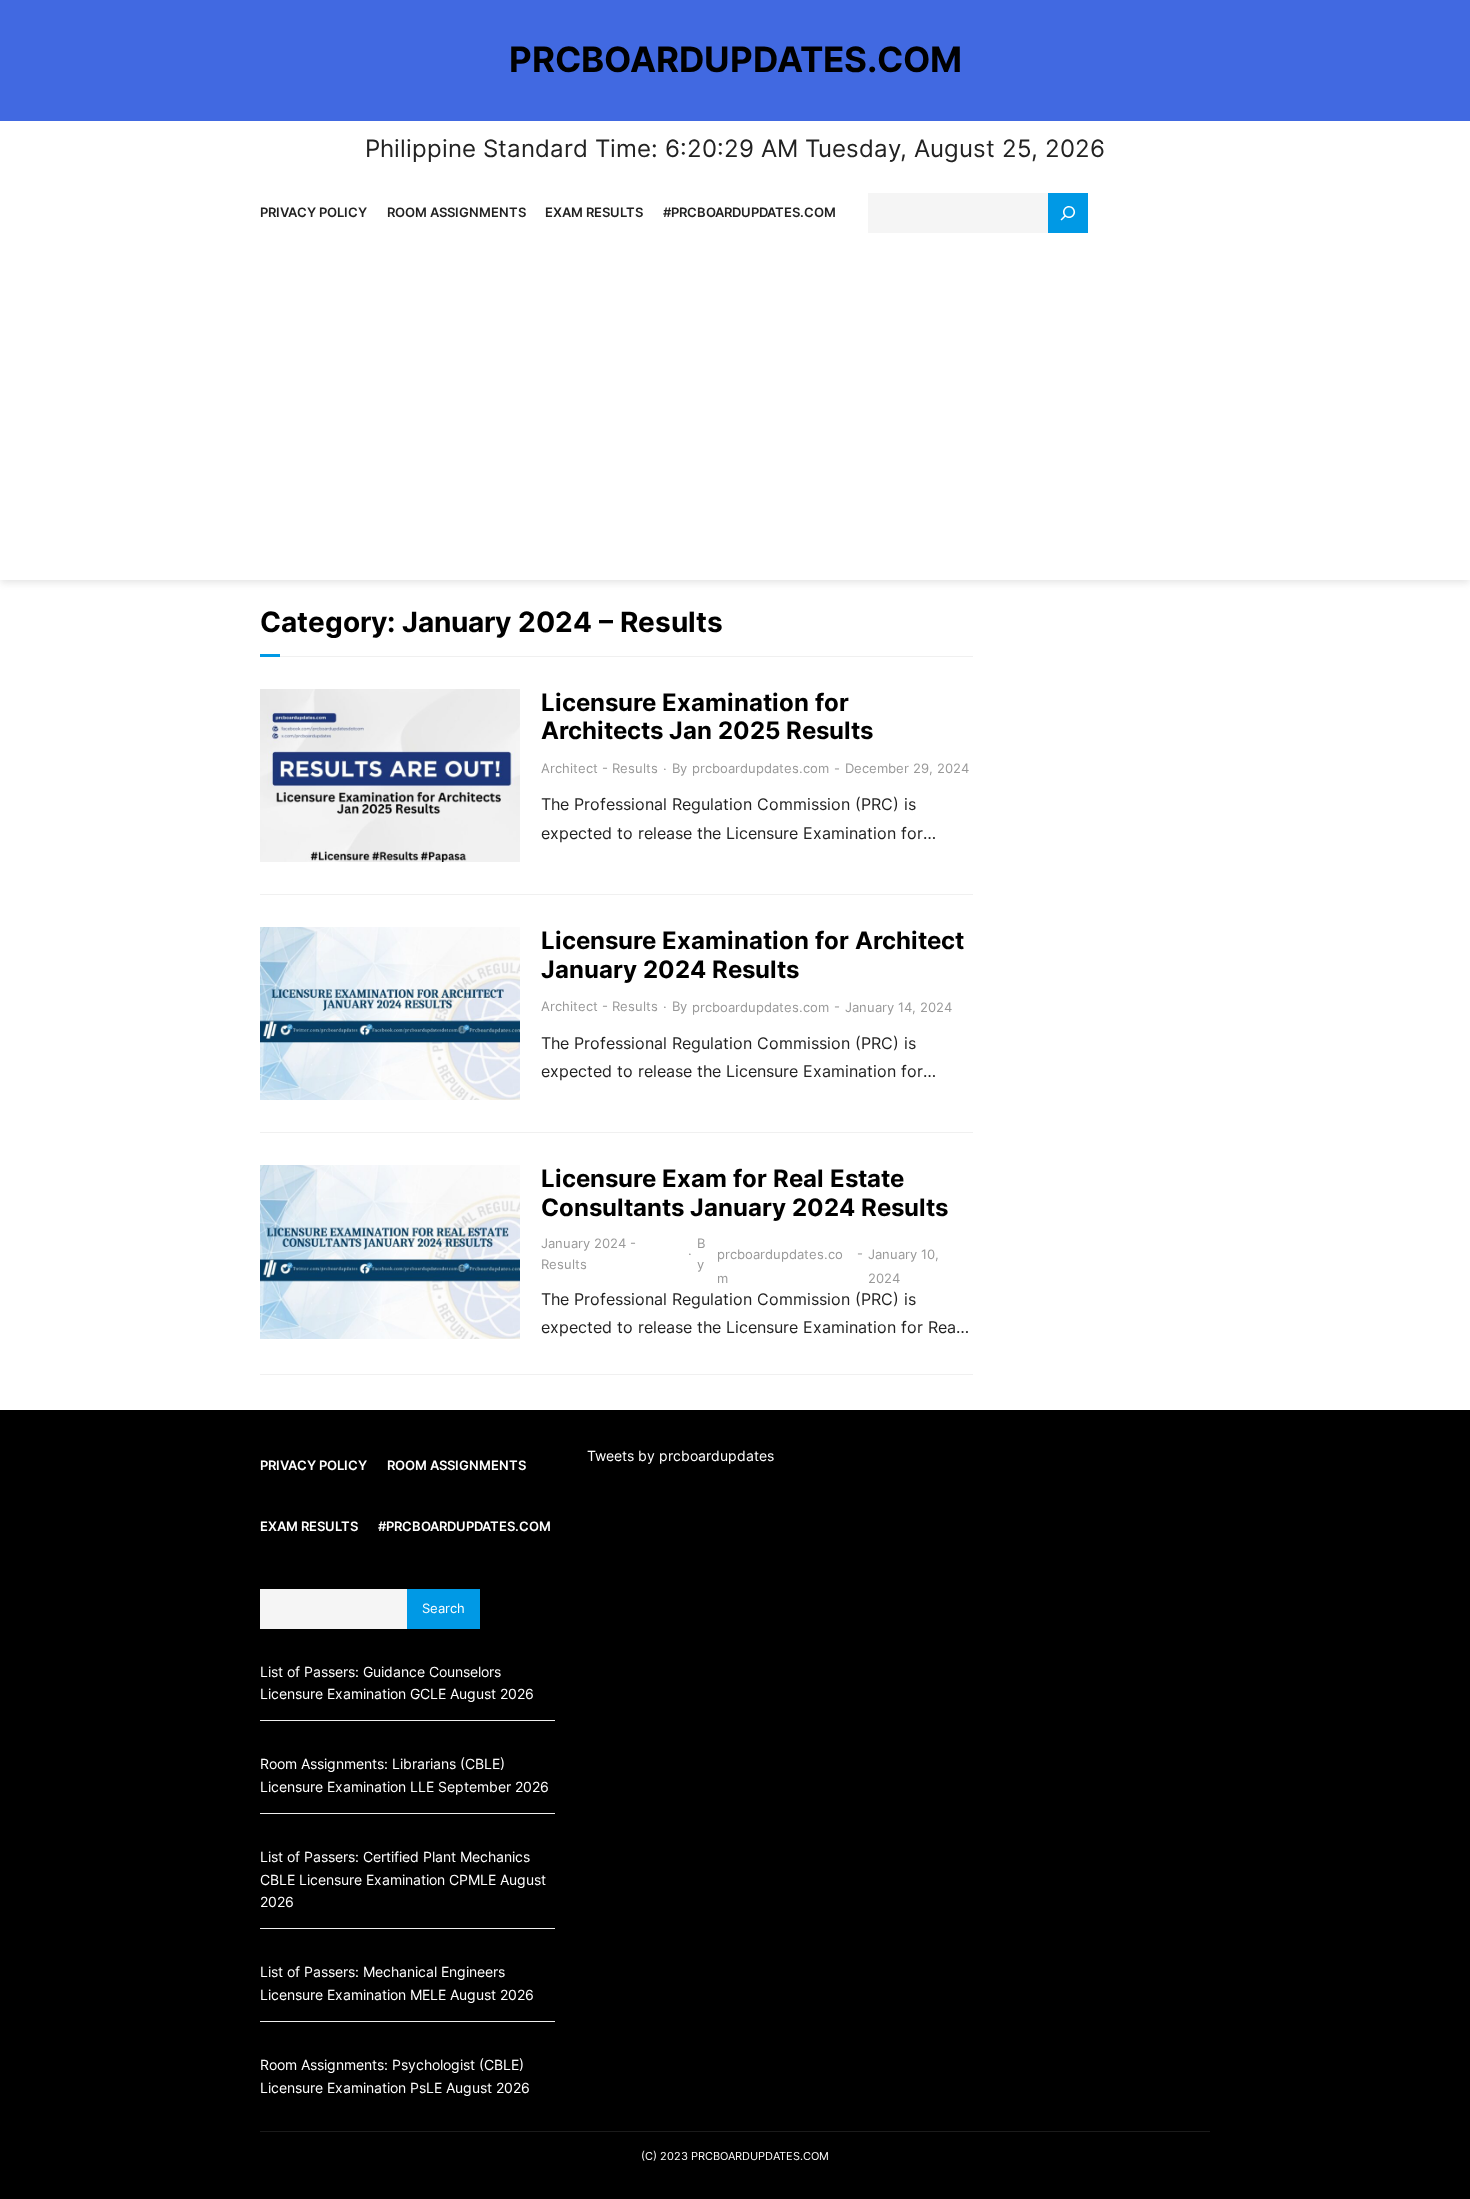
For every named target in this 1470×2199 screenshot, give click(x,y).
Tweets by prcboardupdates (680, 1455)
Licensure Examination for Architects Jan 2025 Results (707, 717)
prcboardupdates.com (760, 768)
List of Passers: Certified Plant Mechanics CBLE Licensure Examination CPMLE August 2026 (403, 1879)
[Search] (1068, 213)
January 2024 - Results (588, 1253)
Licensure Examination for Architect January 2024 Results (752, 955)
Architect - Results (599, 768)
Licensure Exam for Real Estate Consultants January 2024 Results (744, 1193)
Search (443, 1608)
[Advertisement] (735, 405)
